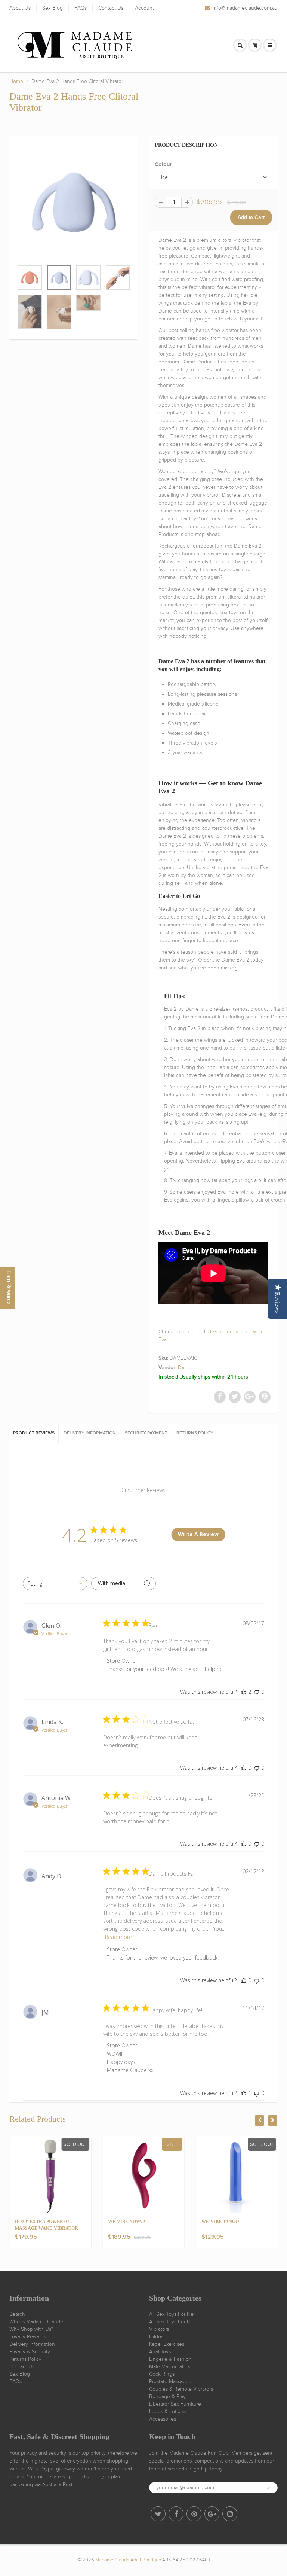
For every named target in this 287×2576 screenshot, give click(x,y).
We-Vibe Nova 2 (126, 2222)
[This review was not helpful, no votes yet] (257, 1692)
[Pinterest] (194, 2514)
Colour (163, 165)
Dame (185, 1368)
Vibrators (159, 2329)
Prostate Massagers (171, 2382)
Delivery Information (32, 2344)
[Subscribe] (268, 2488)
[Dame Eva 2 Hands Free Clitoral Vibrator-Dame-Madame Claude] (74, 202)
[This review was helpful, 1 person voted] (244, 2093)
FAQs (81, 8)
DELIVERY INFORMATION (90, 1433)
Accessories (163, 2419)
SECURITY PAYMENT (146, 1433)
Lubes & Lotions (167, 2411)
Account (144, 8)
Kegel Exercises (167, 2344)
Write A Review (198, 1534)
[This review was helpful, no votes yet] (244, 1768)
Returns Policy (25, 2359)
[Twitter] (158, 2514)
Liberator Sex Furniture (175, 2404)
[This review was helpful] (244, 1692)
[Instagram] (230, 2514)
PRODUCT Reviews (34, 1433)
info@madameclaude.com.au (245, 8)
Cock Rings (162, 2374)
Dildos (156, 2337)
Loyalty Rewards (28, 2337)
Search (17, 2314)
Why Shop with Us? (31, 2329)
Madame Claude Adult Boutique (128, 2560)
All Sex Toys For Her (172, 2314)
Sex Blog (53, 8)
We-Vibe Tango (220, 2222)
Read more (118, 1937)
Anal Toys (160, 2352)
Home (16, 81)
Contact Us (111, 8)
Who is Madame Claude (36, 2322)
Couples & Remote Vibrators (181, 2389)
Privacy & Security (30, 2352)
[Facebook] (176, 2514)
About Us (20, 8)
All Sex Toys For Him (172, 2322)
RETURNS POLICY (195, 1433)
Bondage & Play (167, 2397)
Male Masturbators (170, 2367)
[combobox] (55, 1584)
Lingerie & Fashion (170, 2359)
